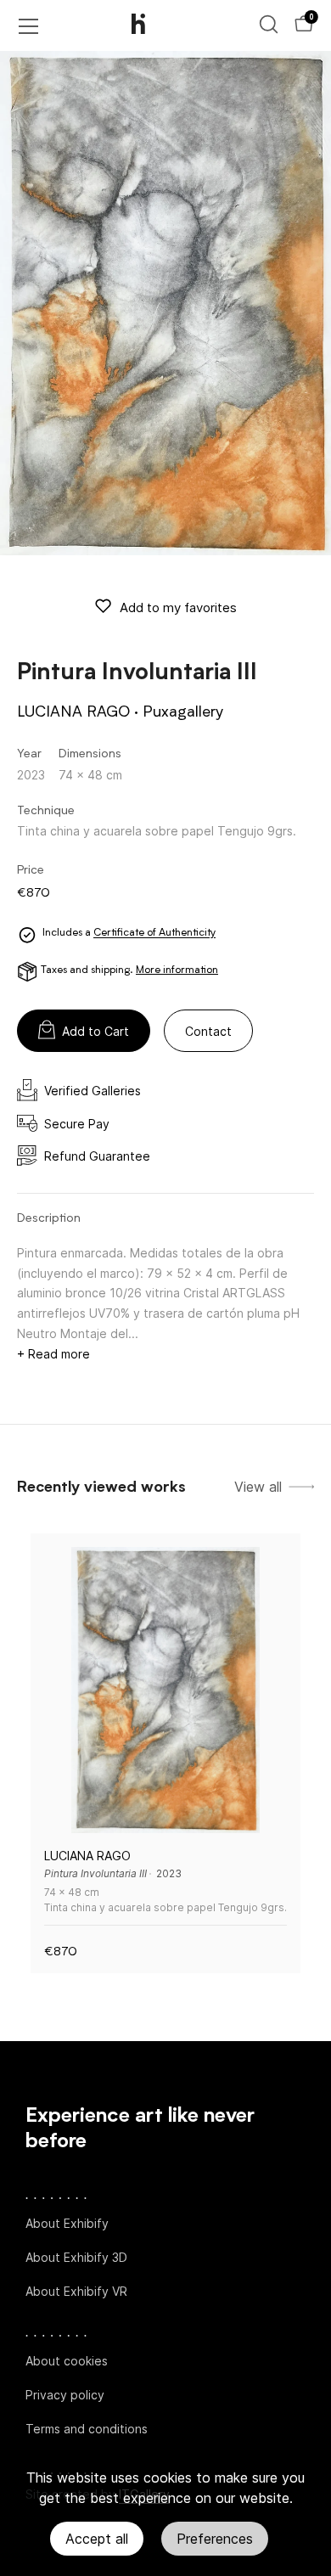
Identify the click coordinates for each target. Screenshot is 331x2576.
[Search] (269, 24)
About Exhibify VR (76, 2291)
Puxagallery (183, 712)
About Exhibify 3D (76, 2257)
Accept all (97, 2539)
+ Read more (53, 1354)
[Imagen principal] (165, 303)
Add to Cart (95, 1031)
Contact (208, 1031)
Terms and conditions (87, 2429)
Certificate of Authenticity (154, 934)
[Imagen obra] (165, 1690)
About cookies (67, 2361)
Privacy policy (65, 2395)
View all (258, 1487)
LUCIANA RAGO (73, 712)
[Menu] (29, 26)
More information (177, 970)
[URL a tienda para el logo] (153, 25)
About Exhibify (67, 2223)
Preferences (215, 2539)
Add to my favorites (178, 607)
